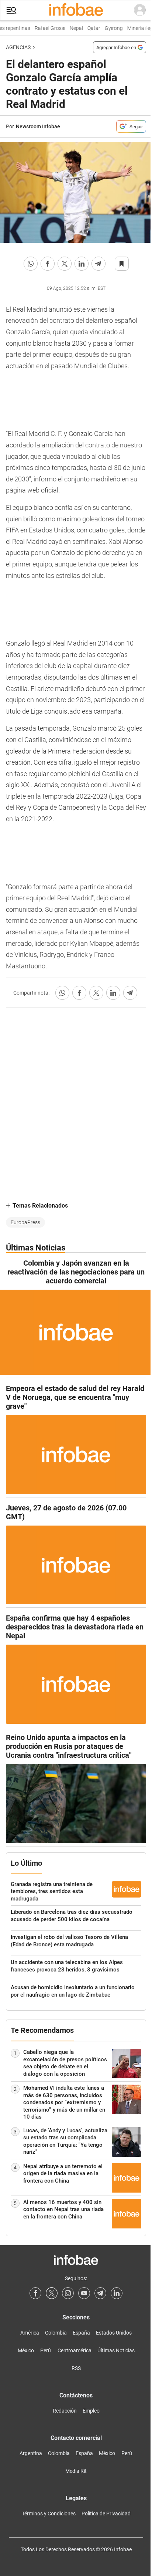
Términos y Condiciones (49, 2514)
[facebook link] (35, 2293)
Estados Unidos (114, 2333)
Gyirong (109, 28)
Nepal (71, 28)
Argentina (31, 2453)
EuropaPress (25, 1222)
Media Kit (76, 2471)
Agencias (18, 47)
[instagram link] (68, 2293)
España (81, 2333)
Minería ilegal (137, 28)
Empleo (91, 2411)
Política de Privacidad (106, 2514)
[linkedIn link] (117, 2293)
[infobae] (76, 10)
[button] (11, 11)
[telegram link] (100, 2293)
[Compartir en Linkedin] (82, 264)
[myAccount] (140, 10)
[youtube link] (84, 2293)
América (30, 2333)
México (26, 2350)
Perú (46, 2350)
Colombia (56, 2333)
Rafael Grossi (45, 28)
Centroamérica (75, 2350)
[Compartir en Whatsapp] (31, 264)
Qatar (89, 28)
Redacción (65, 2411)
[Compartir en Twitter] (65, 264)
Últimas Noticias (116, 2350)
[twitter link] (52, 2293)
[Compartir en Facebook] (48, 264)
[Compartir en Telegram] (99, 264)
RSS (76, 2368)
